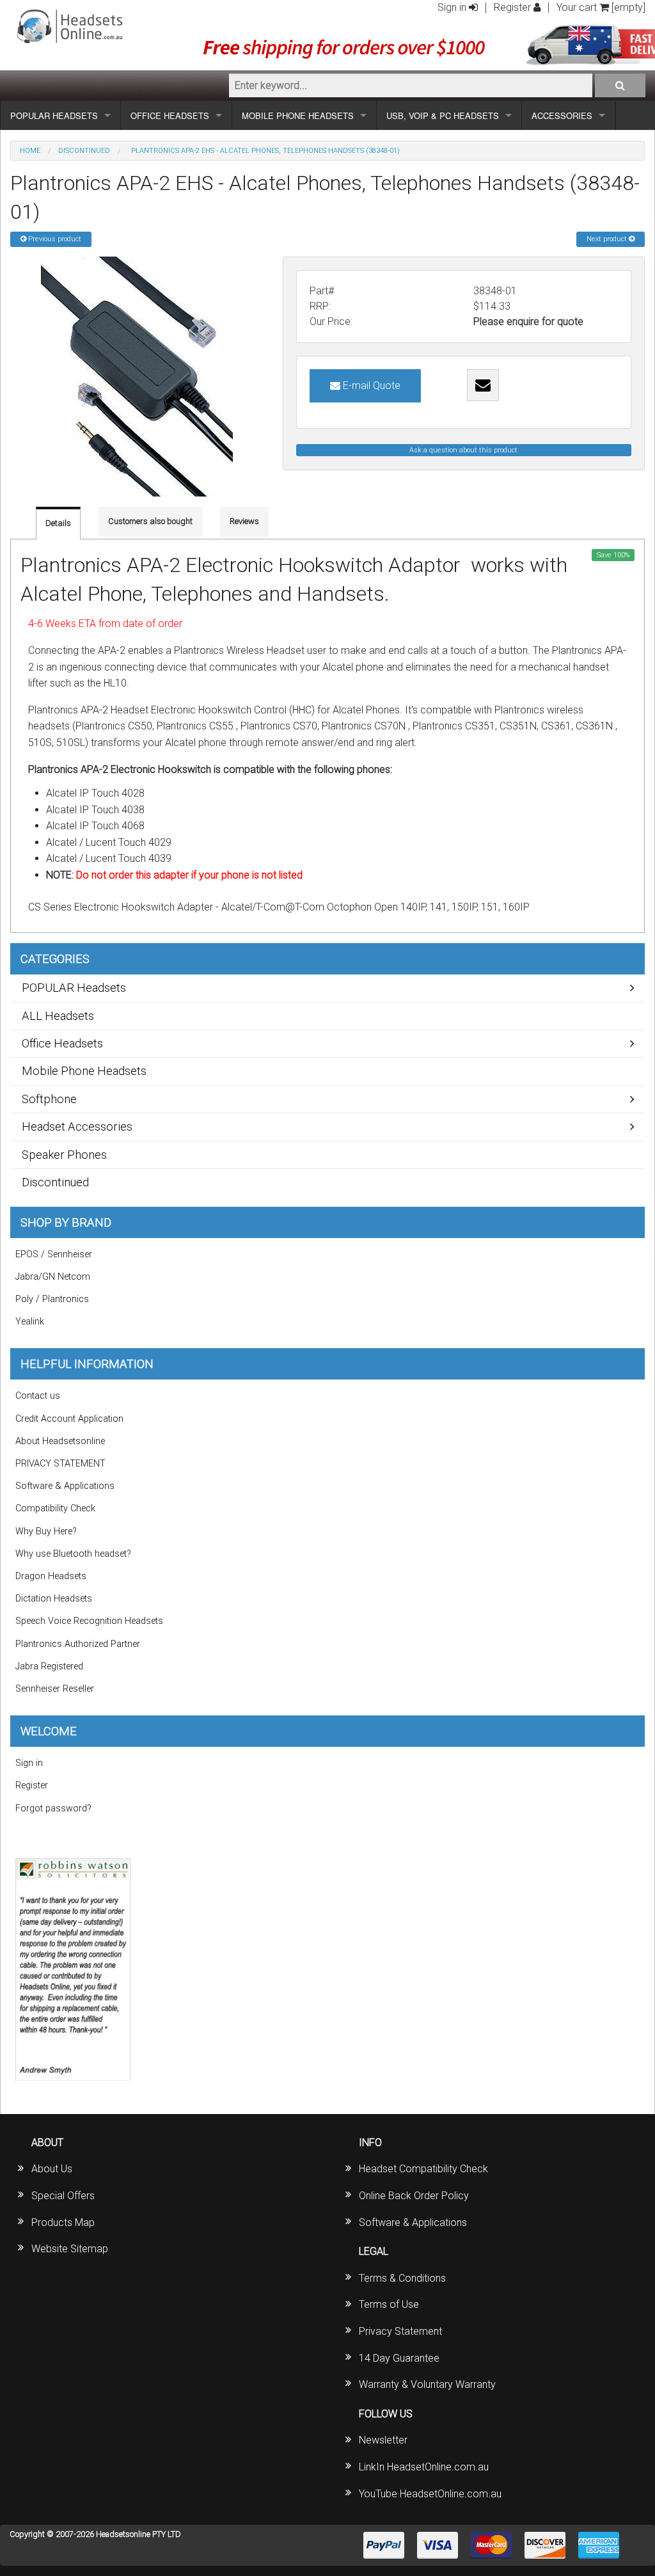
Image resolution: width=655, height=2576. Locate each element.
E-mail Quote (370, 386)
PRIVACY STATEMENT (60, 1464)
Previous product (54, 239)
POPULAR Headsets (74, 988)
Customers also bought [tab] (150, 521)
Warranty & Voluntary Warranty (427, 2384)
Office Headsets (62, 1043)
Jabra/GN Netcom (53, 1277)
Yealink (30, 1322)
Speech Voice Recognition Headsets (89, 1621)
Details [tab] (58, 523)
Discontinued (84, 151)
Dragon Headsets (51, 1576)
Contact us (38, 1396)
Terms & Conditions (402, 2278)
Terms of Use (389, 2304)
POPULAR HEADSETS (54, 115)
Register (514, 7)
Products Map (63, 2222)
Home (30, 151)
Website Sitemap (70, 2249)
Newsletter (383, 2440)
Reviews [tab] (244, 521)
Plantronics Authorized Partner (78, 1644)
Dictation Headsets (54, 1599)
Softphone (49, 1099)
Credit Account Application (69, 1419)
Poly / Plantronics (52, 1299)
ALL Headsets (58, 1016)
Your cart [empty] (601, 7)
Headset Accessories (77, 1126)
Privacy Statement (400, 2331)
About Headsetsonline (60, 1441)
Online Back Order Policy (414, 2196)
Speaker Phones (64, 1155)
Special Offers (63, 2196)
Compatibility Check (55, 1508)
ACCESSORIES (562, 115)
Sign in (453, 7)
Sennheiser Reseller (55, 1689)
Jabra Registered (49, 1666)
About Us (52, 2169)
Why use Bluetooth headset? (73, 1554)
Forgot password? (53, 1809)
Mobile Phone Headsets (84, 1071)
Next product (608, 239)
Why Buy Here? (46, 1531)
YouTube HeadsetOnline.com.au (430, 2494)
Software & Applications (65, 1486)
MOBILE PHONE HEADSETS (298, 115)
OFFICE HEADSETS (170, 115)
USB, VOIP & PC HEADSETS (443, 115)
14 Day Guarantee (399, 2358)
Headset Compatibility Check (423, 2169)
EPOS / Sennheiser (54, 1254)
